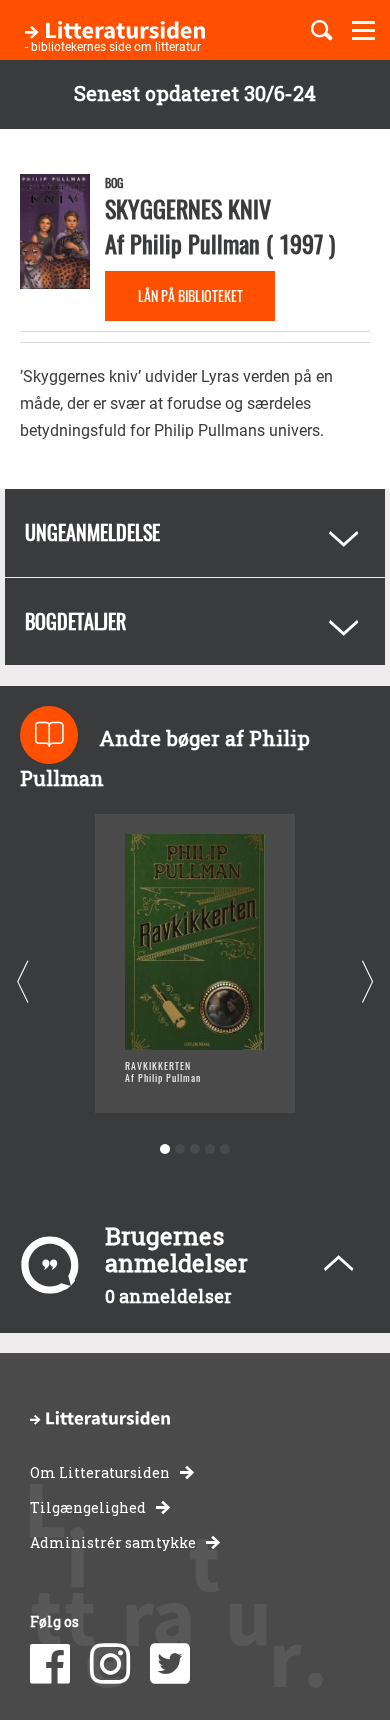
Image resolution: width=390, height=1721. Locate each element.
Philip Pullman (195, 243)
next (367, 982)
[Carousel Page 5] (225, 1149)
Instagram (110, 1664)
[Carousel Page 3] (195, 1149)
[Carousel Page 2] (180, 1149)
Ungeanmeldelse (92, 532)
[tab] (195, 533)
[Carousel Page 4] (210, 1149)
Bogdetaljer (75, 621)
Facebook (50, 1664)
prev (22, 982)
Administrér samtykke (113, 1542)
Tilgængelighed (88, 1507)
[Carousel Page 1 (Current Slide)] (165, 1149)
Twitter (170, 1664)
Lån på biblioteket (190, 295)
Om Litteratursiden (100, 1472)
